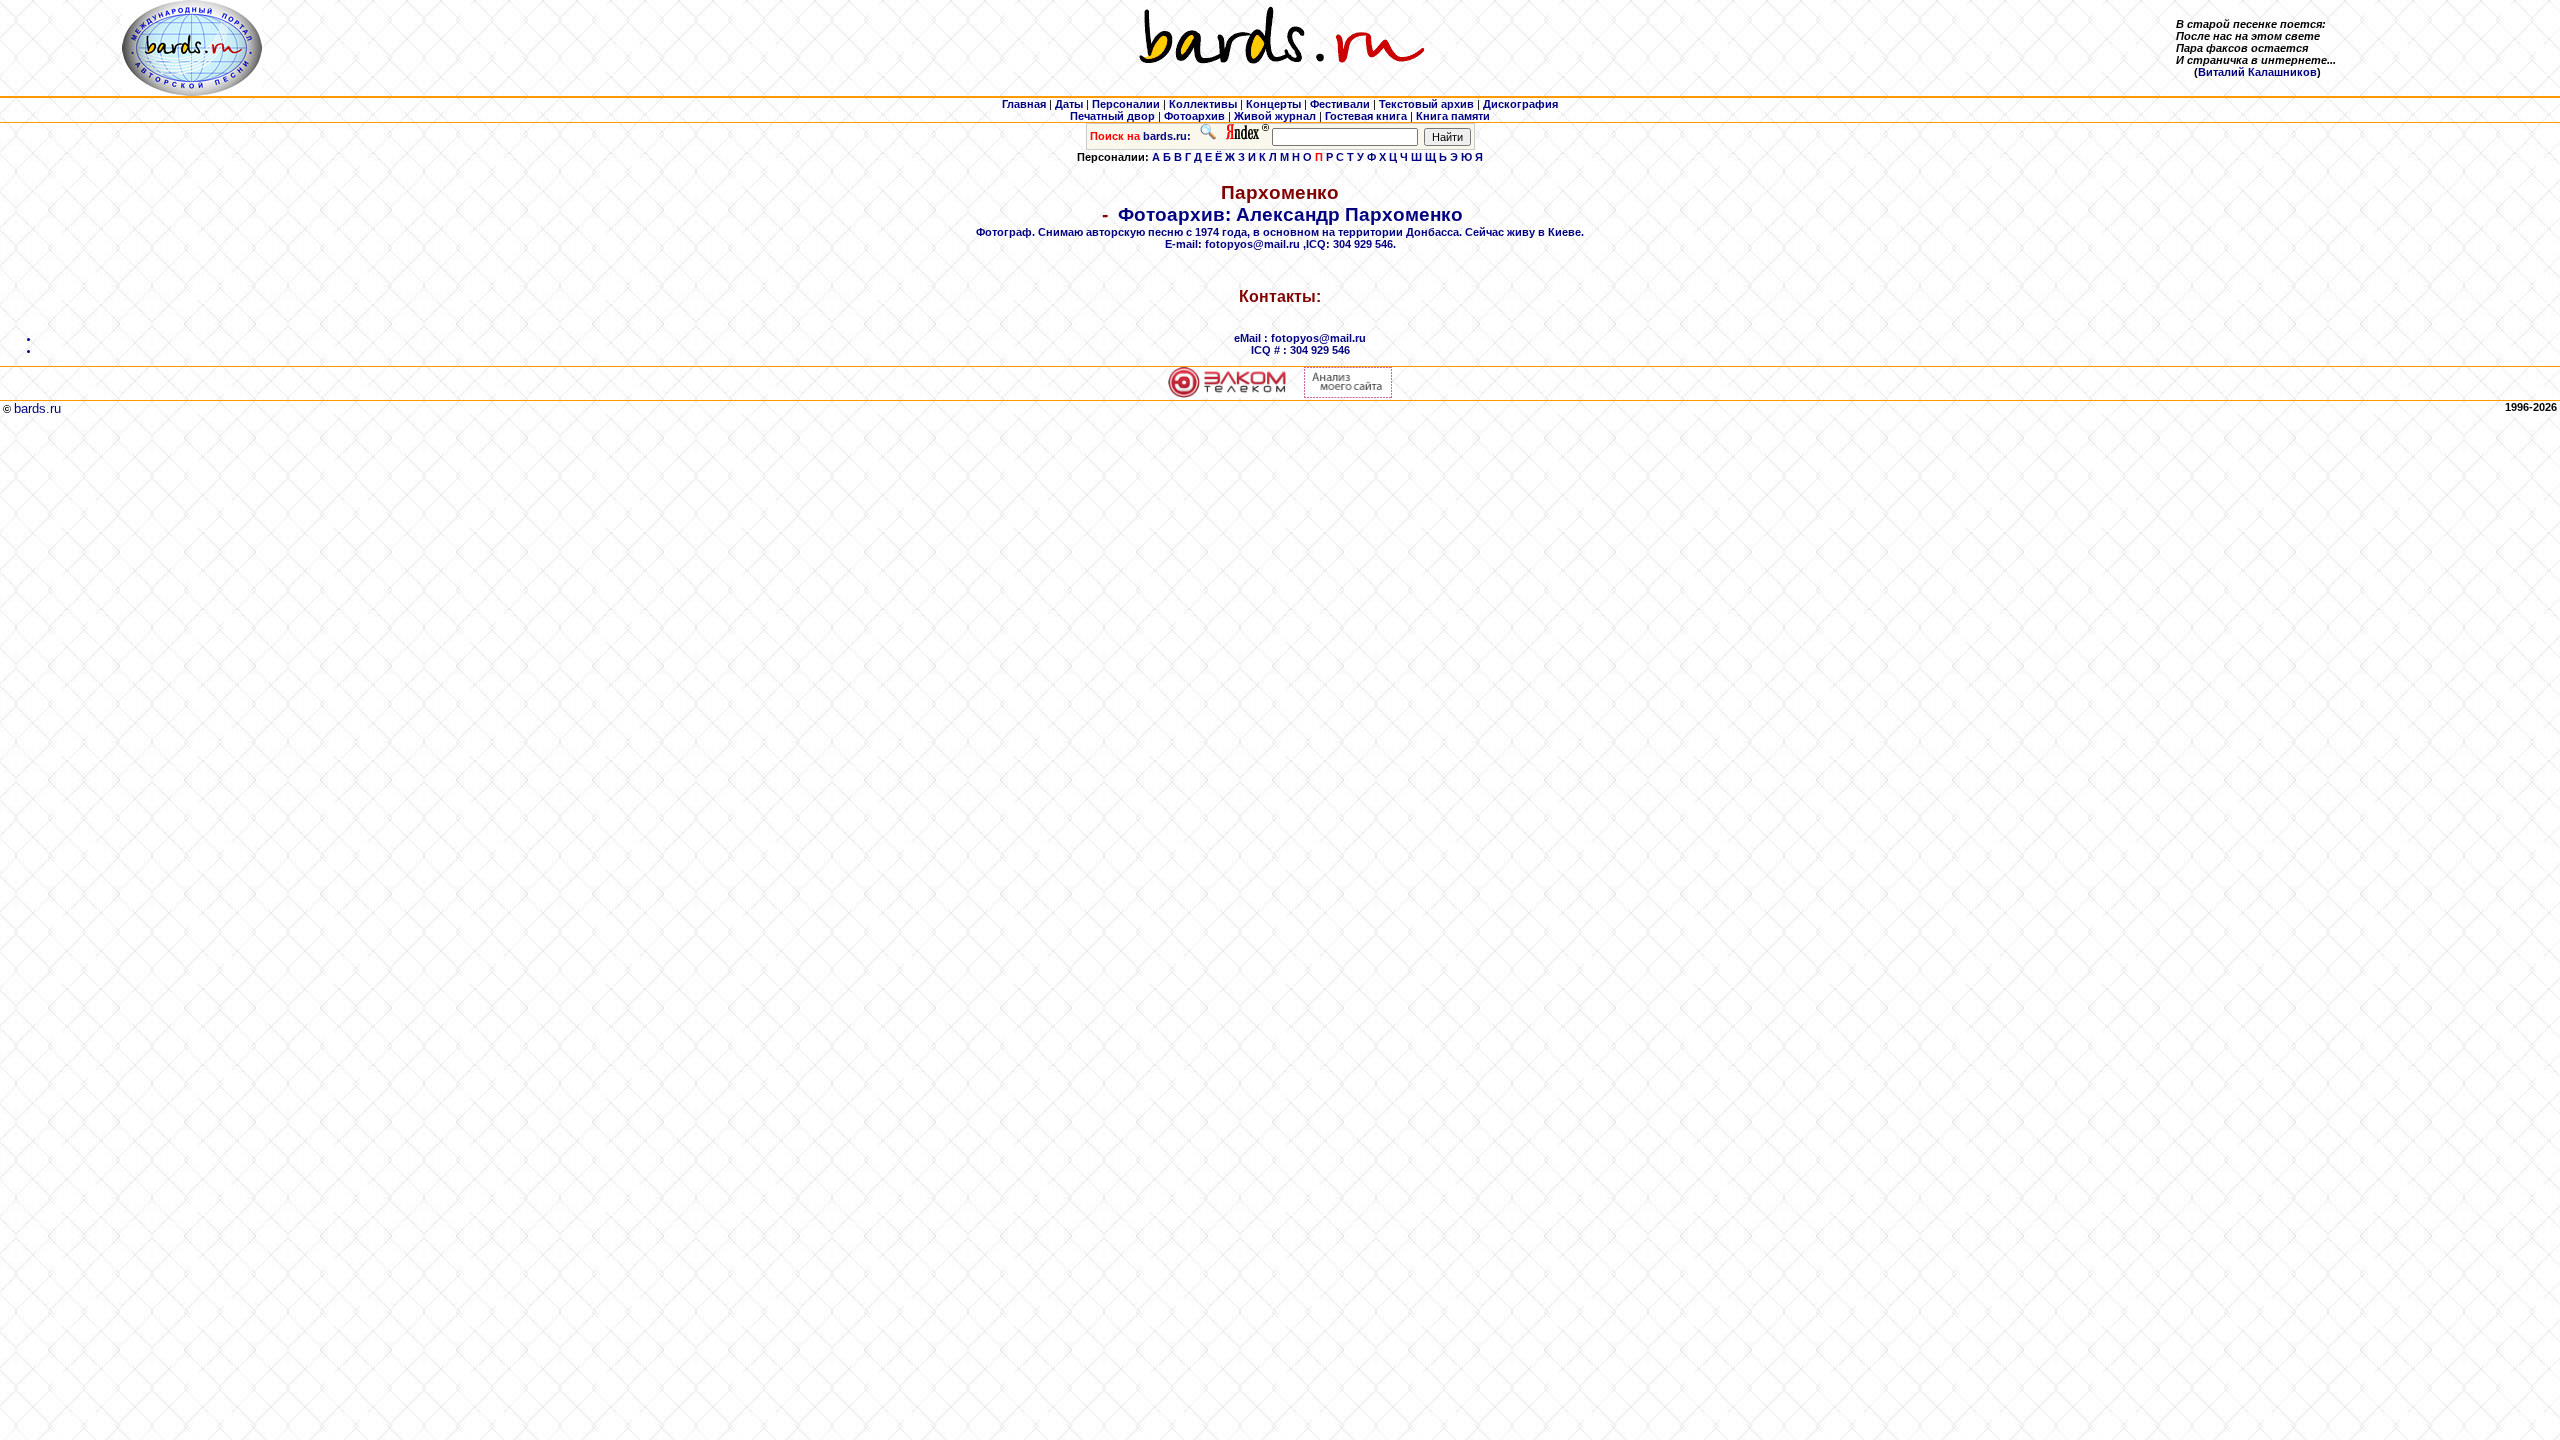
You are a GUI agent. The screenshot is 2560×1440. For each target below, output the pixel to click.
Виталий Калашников (2257, 72)
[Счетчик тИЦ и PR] (1348, 394)
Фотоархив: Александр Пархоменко (1280, 310)
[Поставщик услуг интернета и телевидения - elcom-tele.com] (1227, 394)
